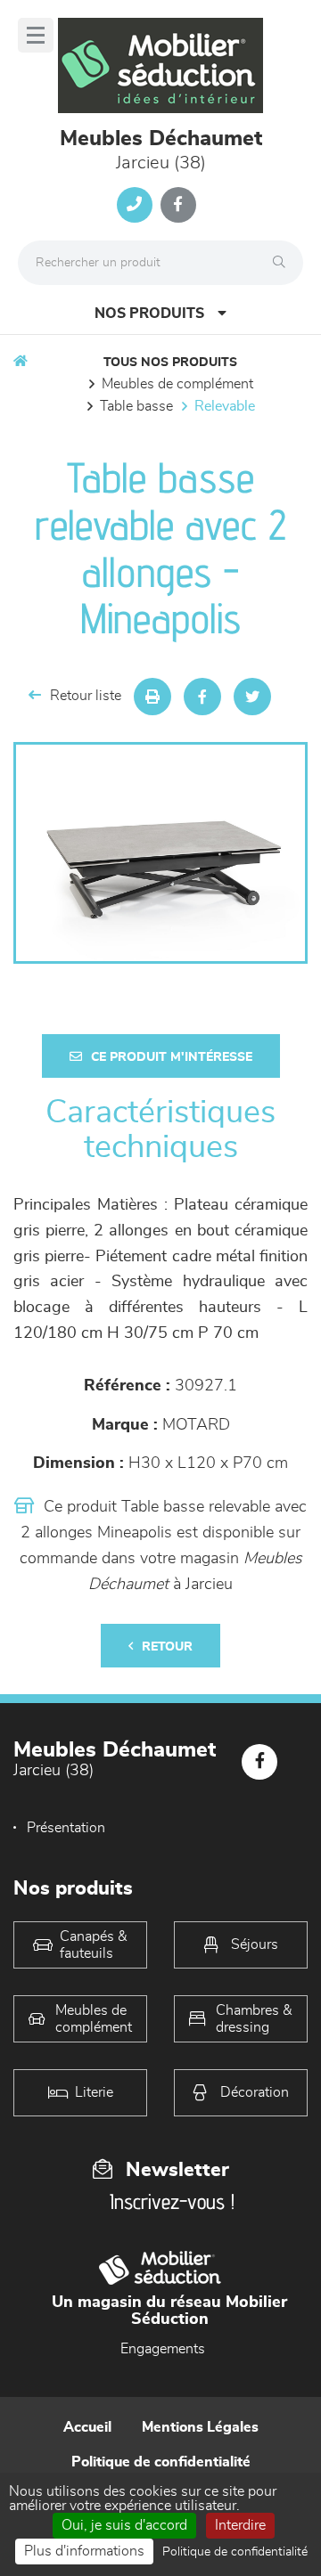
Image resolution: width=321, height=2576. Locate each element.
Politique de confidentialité (161, 2462)
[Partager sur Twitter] (252, 697)
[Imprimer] (152, 697)
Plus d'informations (84, 2551)
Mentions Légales (200, 2427)
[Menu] (36, 35)
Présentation (66, 1828)
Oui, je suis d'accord (124, 2525)
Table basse (136, 406)
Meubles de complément (177, 384)
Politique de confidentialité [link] (235, 2552)
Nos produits (149, 314)
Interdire (240, 2525)
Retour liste (86, 696)
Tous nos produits (170, 363)
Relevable (225, 406)
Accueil (87, 2427)
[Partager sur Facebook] (202, 697)
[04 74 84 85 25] (135, 205)
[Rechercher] (284, 263)
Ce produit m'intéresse (172, 1057)
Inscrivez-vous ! (172, 2201)
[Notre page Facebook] (178, 205)
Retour (167, 1647)
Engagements (163, 2349)
